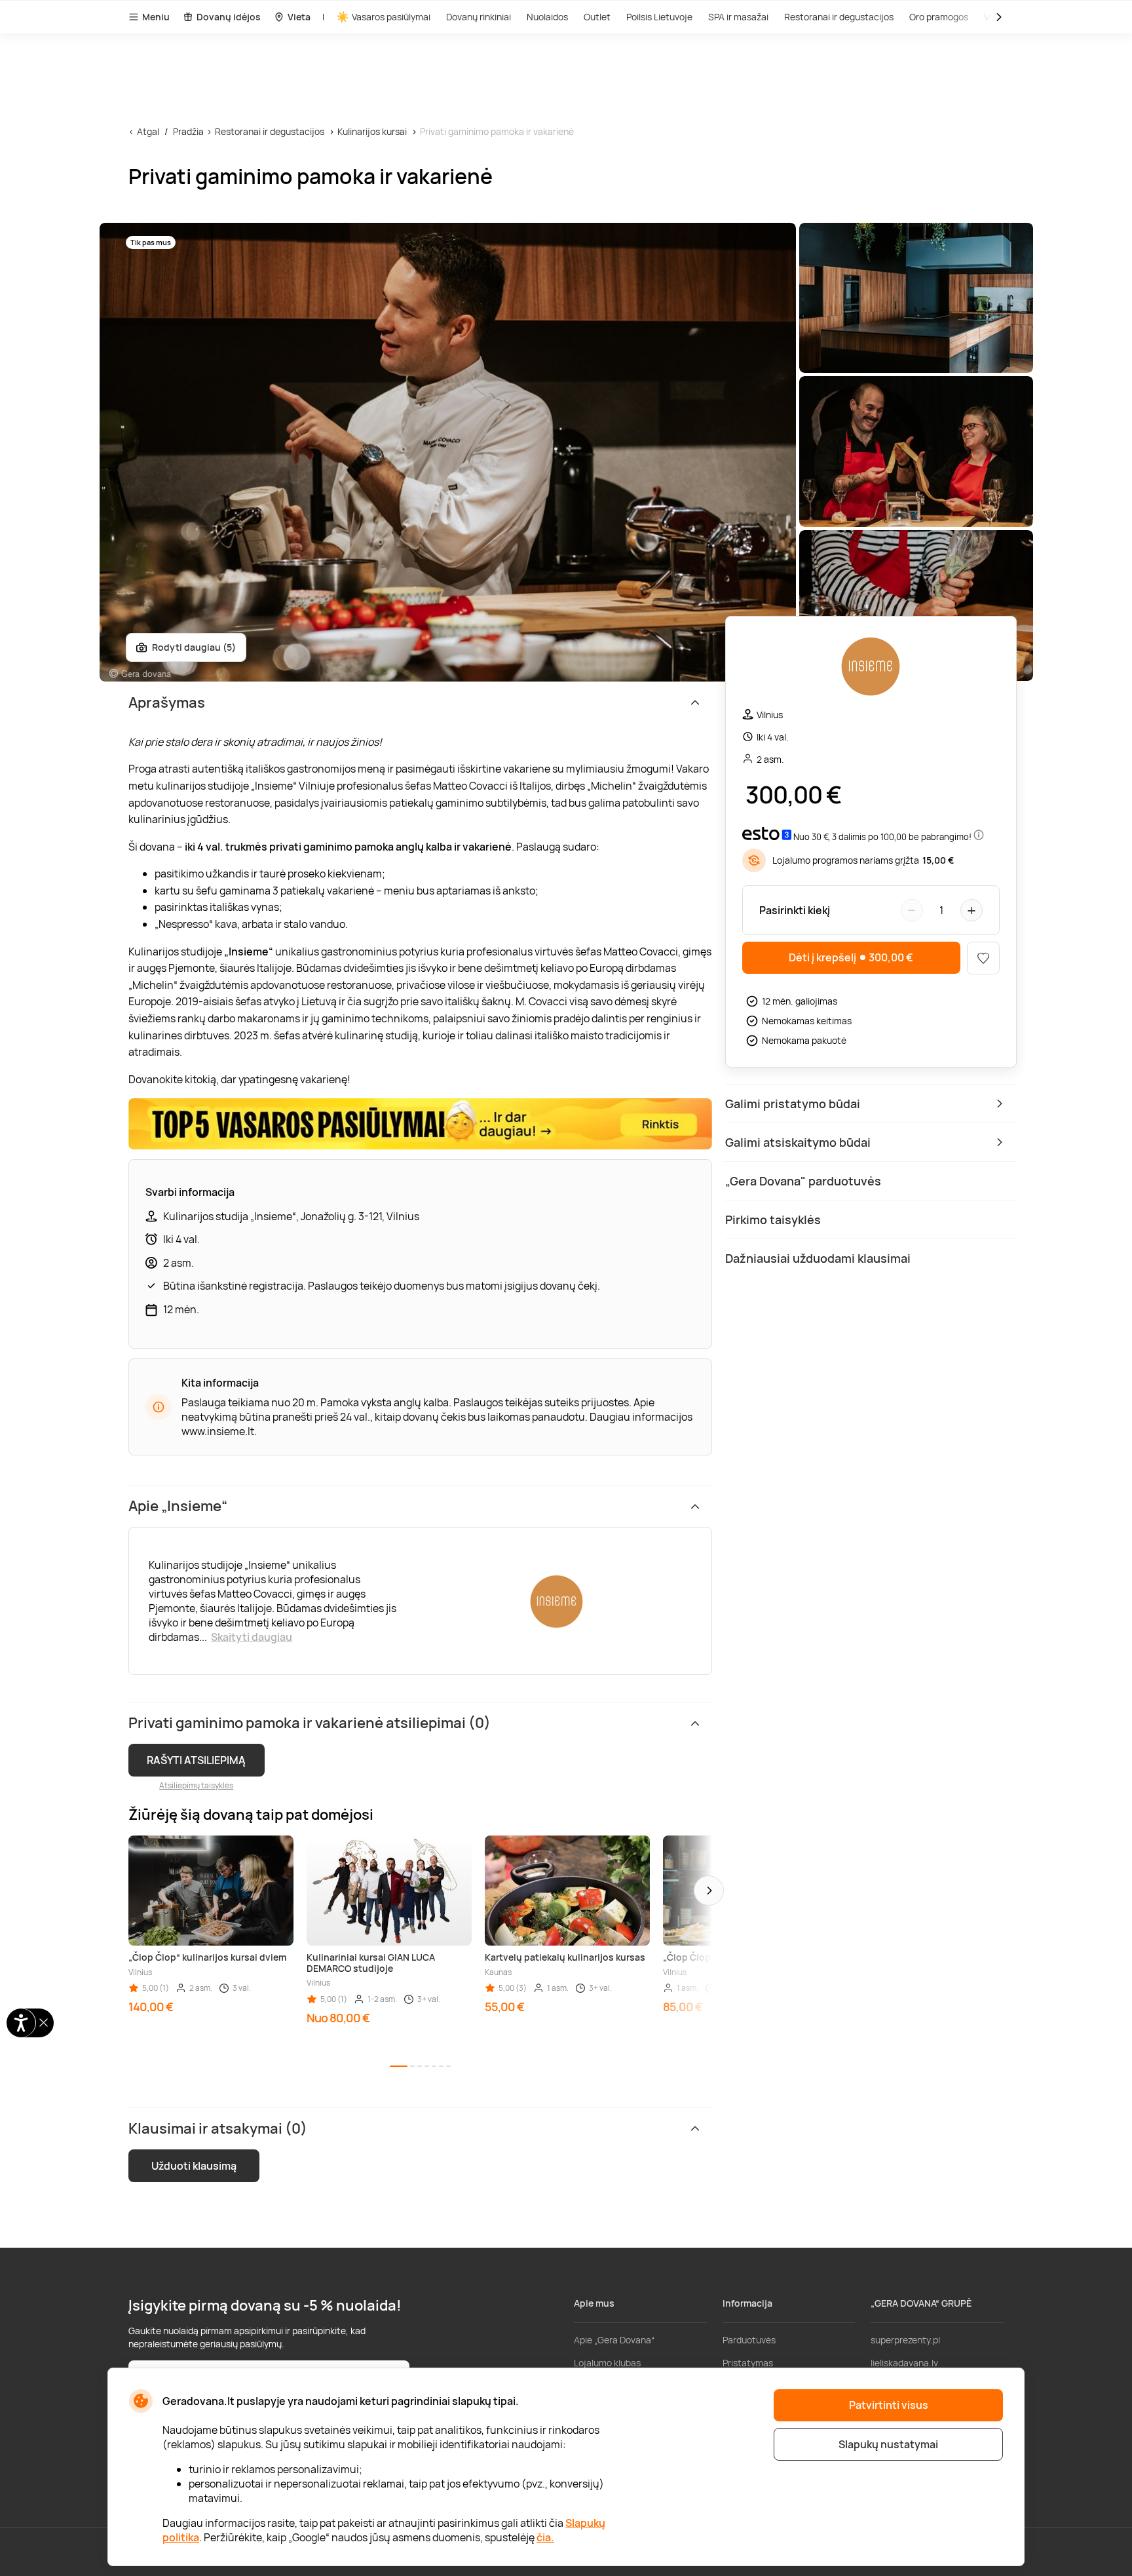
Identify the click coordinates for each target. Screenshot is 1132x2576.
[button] (709, 1891)
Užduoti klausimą (194, 2166)
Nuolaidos (547, 17)
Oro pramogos (939, 17)
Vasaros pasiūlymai (391, 17)
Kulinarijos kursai (372, 131)
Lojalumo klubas (607, 2363)
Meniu (156, 17)
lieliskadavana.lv (904, 2363)
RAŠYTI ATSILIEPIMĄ (196, 1760)
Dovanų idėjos (229, 17)
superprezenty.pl (905, 2340)
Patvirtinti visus (889, 2405)
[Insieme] (871, 667)
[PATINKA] (983, 958)
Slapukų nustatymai (888, 2444)
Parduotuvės (749, 2340)
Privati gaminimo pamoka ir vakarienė (497, 131)
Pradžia (188, 131)
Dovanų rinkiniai (479, 17)
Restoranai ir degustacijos (839, 17)
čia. (545, 2537)
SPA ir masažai (738, 17)
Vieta (299, 17)
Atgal (148, 131)
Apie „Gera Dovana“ (614, 2340)
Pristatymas (748, 2363)
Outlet (597, 17)
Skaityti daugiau (252, 1637)
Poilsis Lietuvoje (659, 17)
